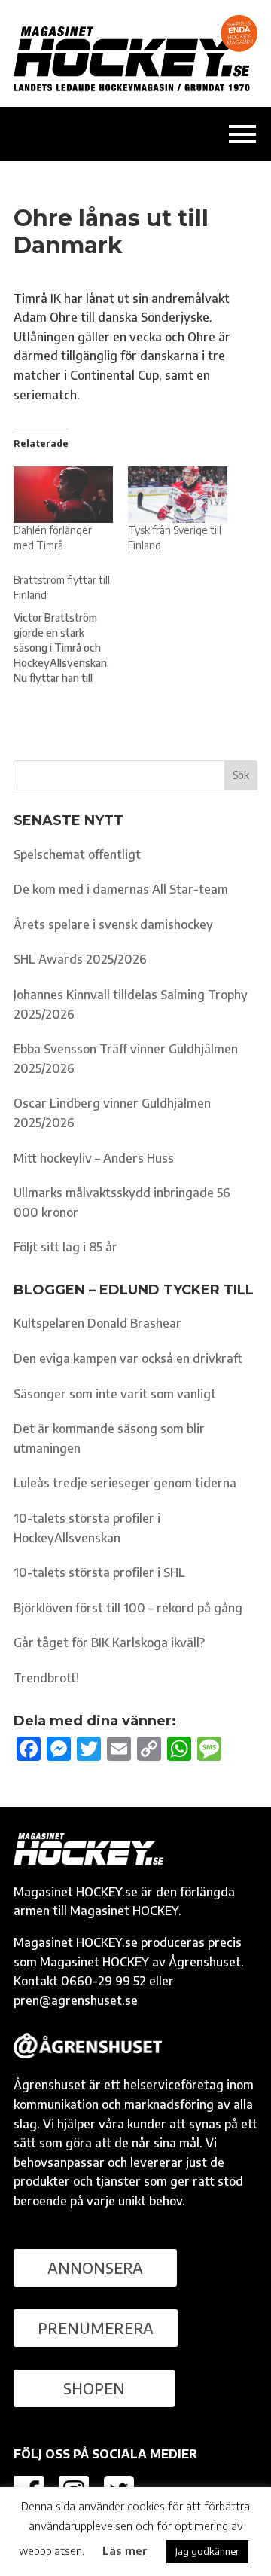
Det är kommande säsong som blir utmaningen (109, 1438)
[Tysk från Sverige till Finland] (178, 495)
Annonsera (95, 2267)
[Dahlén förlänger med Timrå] (63, 495)
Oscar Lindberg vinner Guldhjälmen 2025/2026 (112, 1113)
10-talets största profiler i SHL (99, 1572)
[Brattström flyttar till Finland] (71, 629)
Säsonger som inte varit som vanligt (115, 1394)
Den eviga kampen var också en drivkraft (128, 1358)
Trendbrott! (46, 1678)
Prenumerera (96, 2328)
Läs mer (125, 2550)
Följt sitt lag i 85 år (65, 1247)
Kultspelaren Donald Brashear (97, 1323)
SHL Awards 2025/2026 (80, 959)
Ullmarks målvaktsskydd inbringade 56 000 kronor (122, 1202)
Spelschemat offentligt (77, 854)
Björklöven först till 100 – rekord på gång (128, 1608)
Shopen (94, 2388)
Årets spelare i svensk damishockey (113, 924)
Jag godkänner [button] (207, 2551)
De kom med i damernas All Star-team (121, 889)
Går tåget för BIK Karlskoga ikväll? (109, 1642)
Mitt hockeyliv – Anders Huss (94, 1158)
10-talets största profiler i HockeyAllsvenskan (87, 1528)
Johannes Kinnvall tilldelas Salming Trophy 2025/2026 (131, 1004)
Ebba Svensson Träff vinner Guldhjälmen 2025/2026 (126, 1059)
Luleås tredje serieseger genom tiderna (125, 1483)
